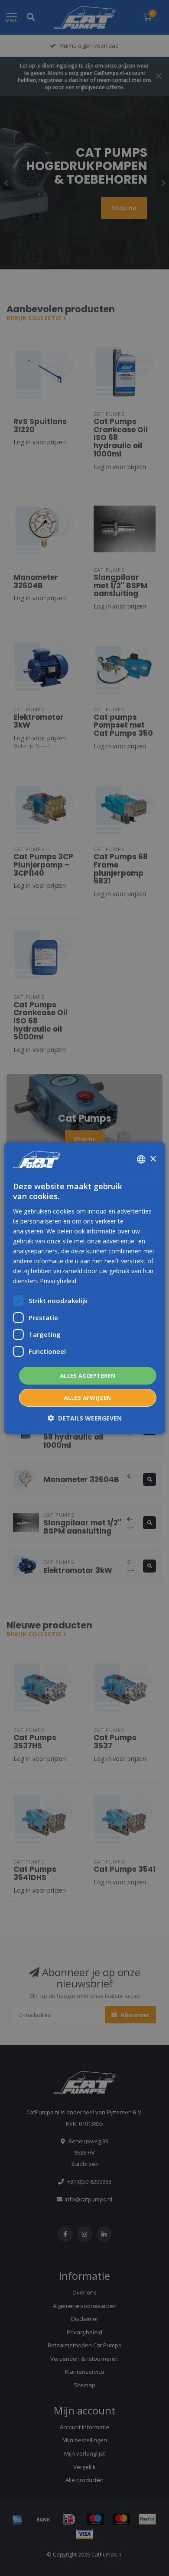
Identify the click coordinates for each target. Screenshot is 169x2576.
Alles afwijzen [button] (88, 1398)
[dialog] (85, 1288)
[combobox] (141, 1159)
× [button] (153, 1159)
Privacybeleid (58, 1281)
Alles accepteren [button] (88, 1375)
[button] (85, 1418)
